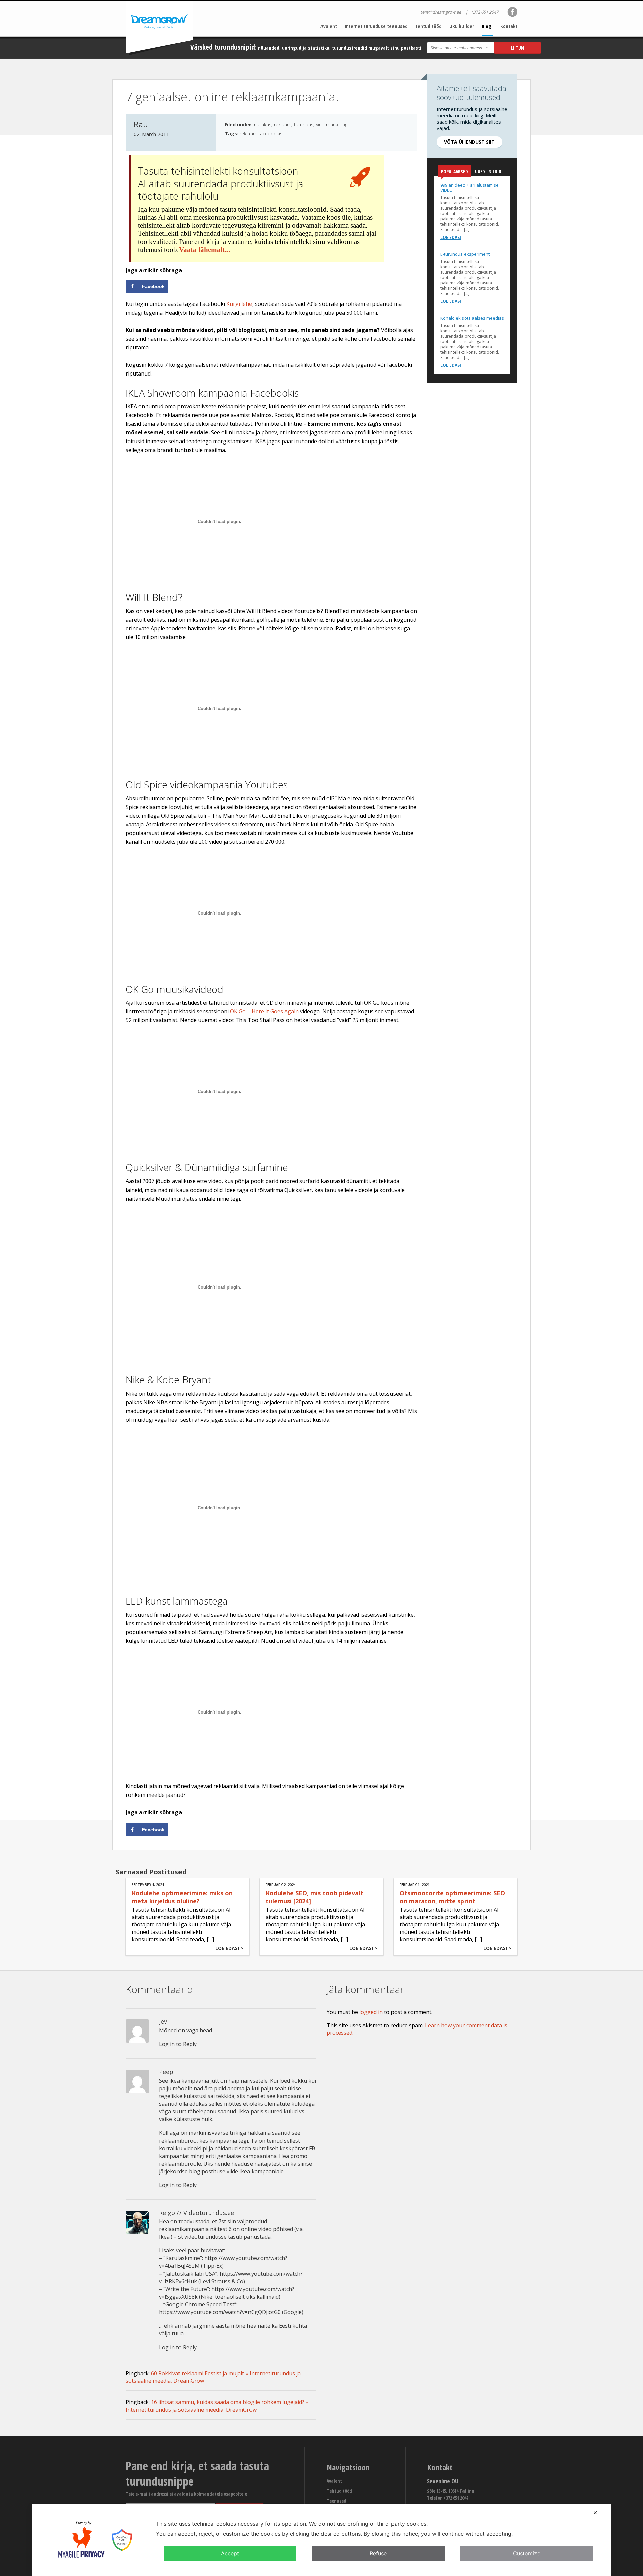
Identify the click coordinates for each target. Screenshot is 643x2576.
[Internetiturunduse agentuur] (159, 28)
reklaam (283, 124)
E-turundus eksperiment (465, 254)
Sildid (495, 171)
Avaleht (329, 26)
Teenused (336, 2501)
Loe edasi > (229, 1948)
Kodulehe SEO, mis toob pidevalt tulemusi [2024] (314, 1897)
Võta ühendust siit (469, 142)
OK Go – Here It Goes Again (264, 1011)
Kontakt (509, 26)
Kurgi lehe (239, 304)
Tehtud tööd (428, 26)
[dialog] (321, 2540)
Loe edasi (451, 237)
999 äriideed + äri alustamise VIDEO (470, 187)
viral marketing (332, 124)
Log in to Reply (178, 2044)
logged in (371, 2012)
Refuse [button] (378, 2553)
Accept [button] (230, 2553)
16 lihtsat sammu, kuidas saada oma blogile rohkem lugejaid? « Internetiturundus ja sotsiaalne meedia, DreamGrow (217, 2406)
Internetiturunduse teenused (376, 26)
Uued (480, 171)
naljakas (263, 124)
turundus (304, 124)
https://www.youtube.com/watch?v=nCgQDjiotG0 (220, 2312)
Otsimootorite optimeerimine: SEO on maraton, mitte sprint (452, 1897)
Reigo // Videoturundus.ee (197, 2213)
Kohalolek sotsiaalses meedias (472, 318)
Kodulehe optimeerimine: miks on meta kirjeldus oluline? (182, 1897)
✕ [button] (595, 2513)
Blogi (487, 26)
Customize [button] (527, 2553)
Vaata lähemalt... (204, 250)
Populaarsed (454, 171)
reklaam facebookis (261, 133)
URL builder (462, 26)
